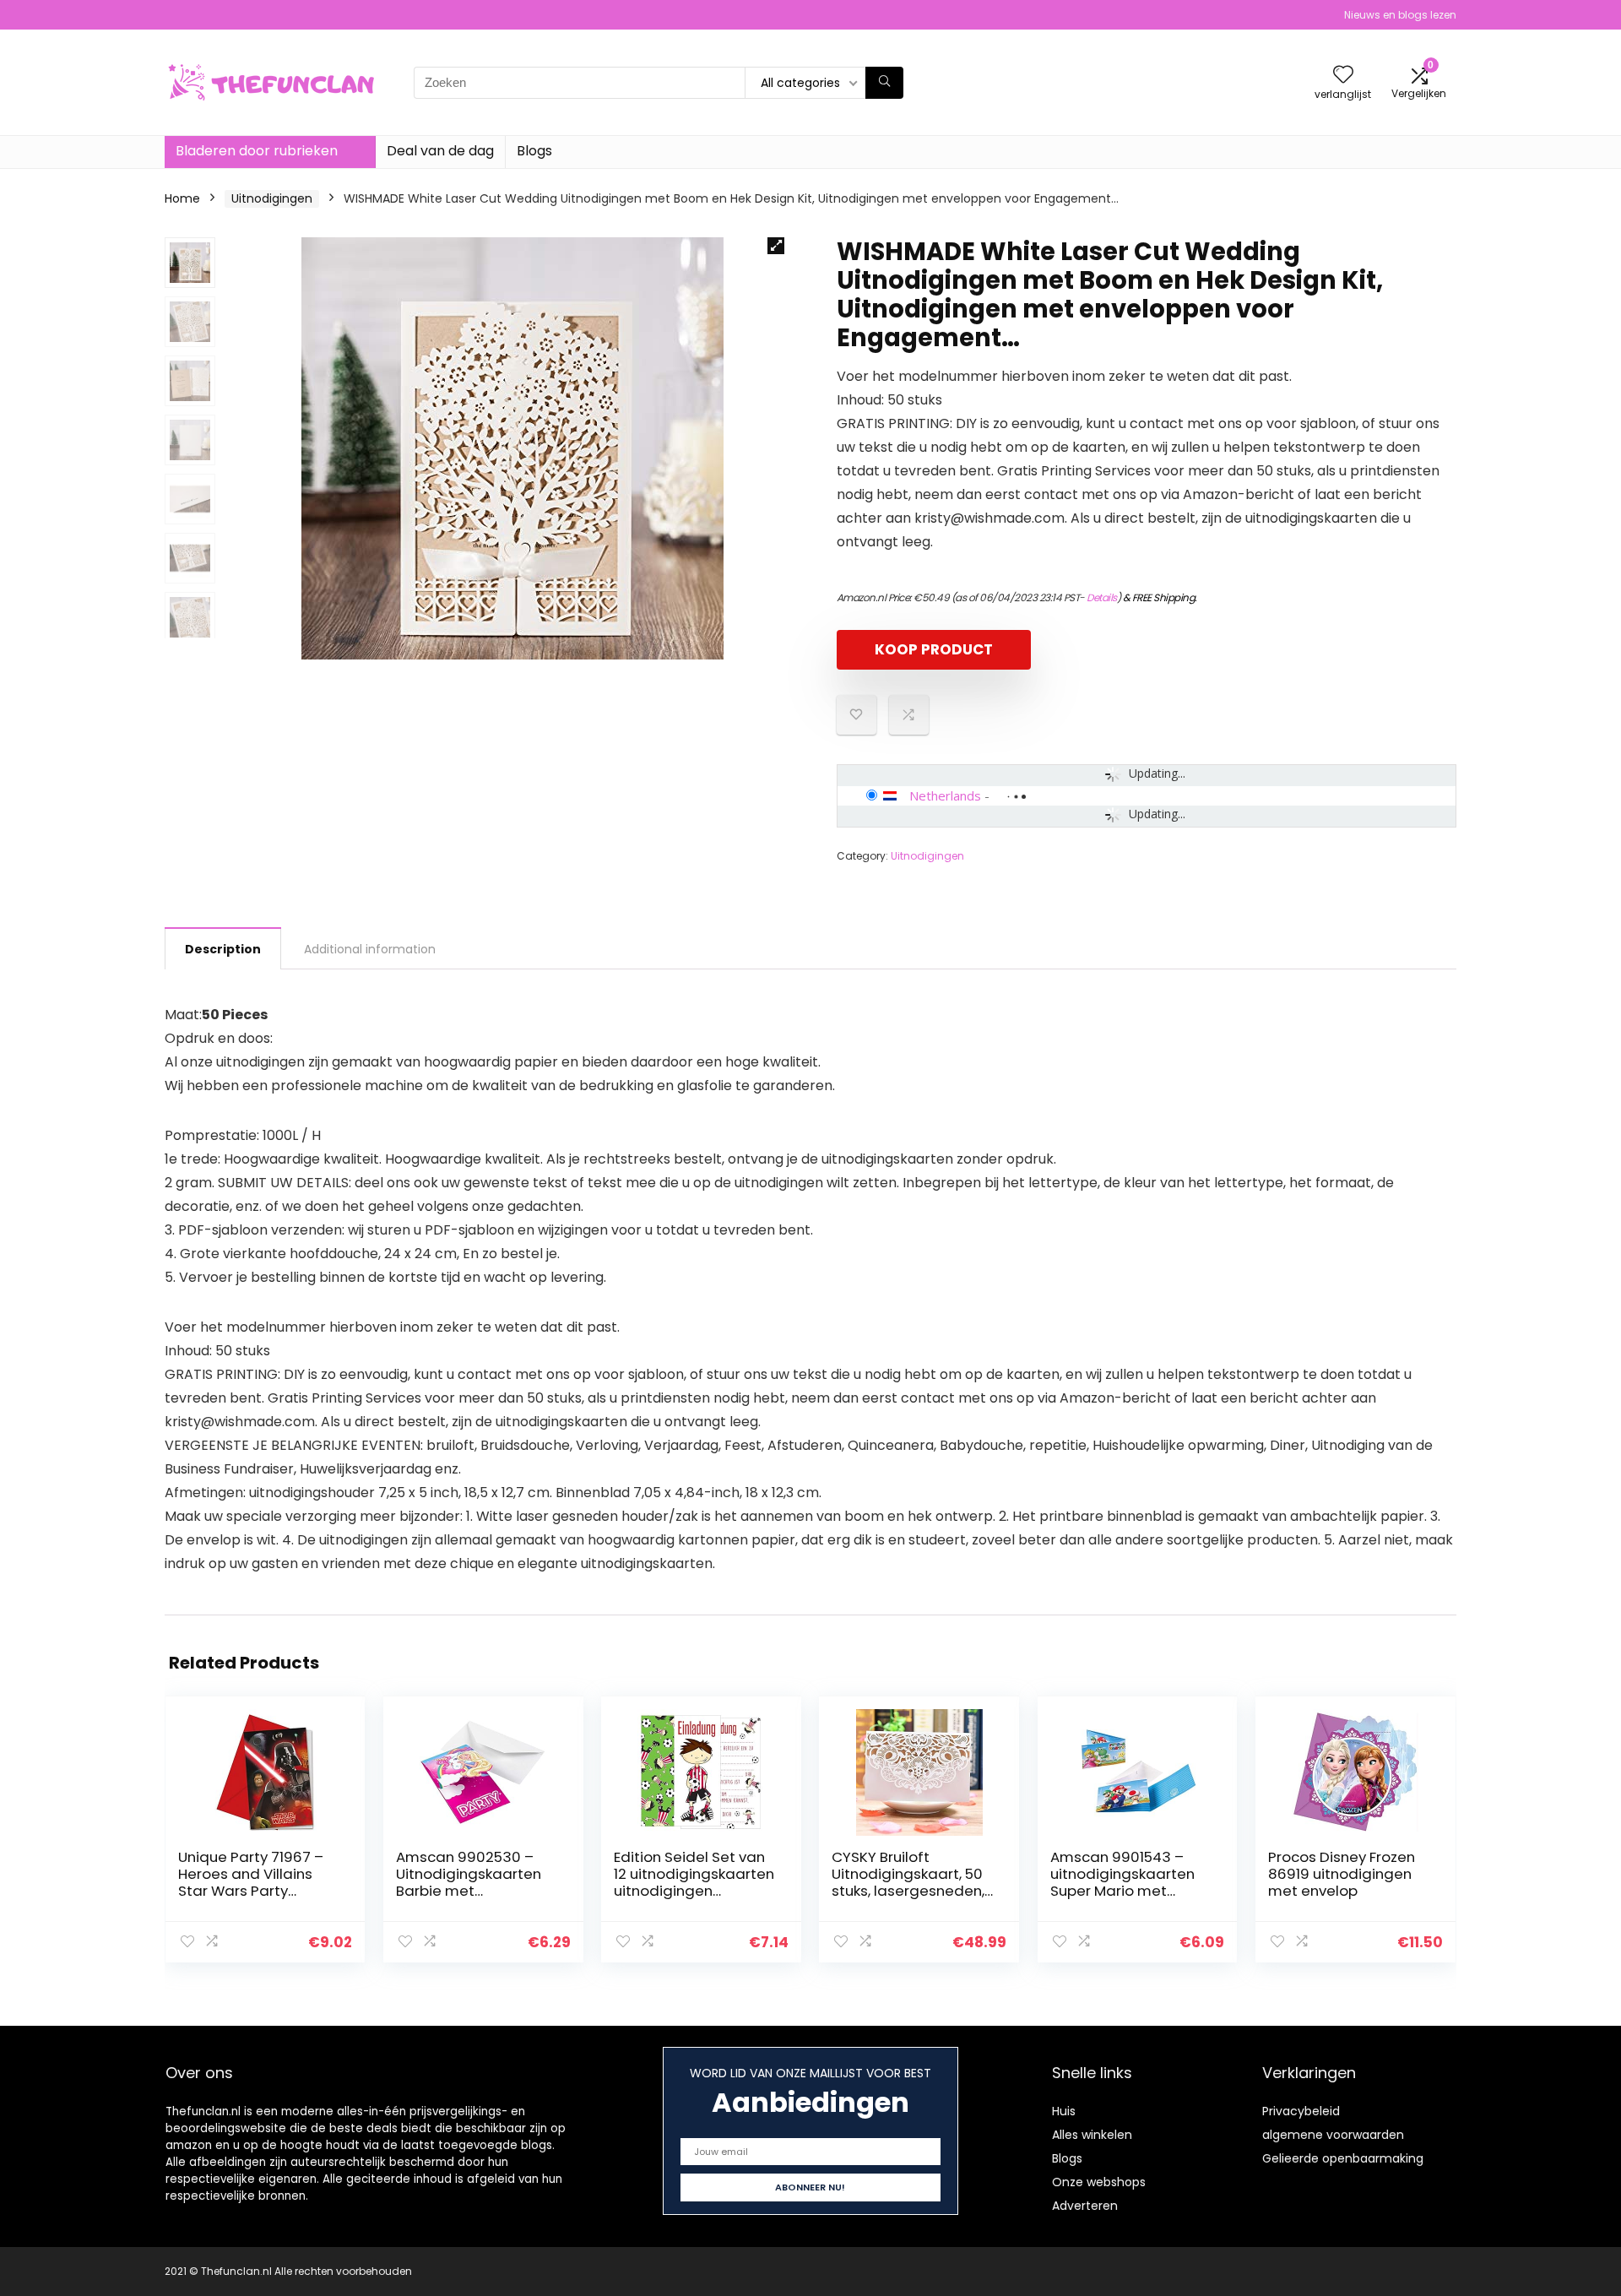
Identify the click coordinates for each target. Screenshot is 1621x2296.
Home (182, 198)
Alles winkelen (1092, 2135)
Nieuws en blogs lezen (1400, 15)
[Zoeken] (884, 83)
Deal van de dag (440, 151)
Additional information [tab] (370, 949)
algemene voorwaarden (1333, 2135)
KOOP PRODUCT (934, 649)
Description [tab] (223, 949)
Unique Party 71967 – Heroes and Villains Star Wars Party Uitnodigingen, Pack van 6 (251, 1891)
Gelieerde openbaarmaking (1343, 2158)
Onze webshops (1099, 2182)
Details (1102, 597)
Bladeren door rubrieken (257, 151)
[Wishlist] (1343, 76)
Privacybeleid (1301, 2111)
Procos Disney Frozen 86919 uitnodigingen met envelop (1342, 1874)
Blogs (534, 151)
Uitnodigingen (272, 198)
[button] (776, 246)
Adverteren (1085, 2206)
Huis (1064, 2111)
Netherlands (945, 795)
